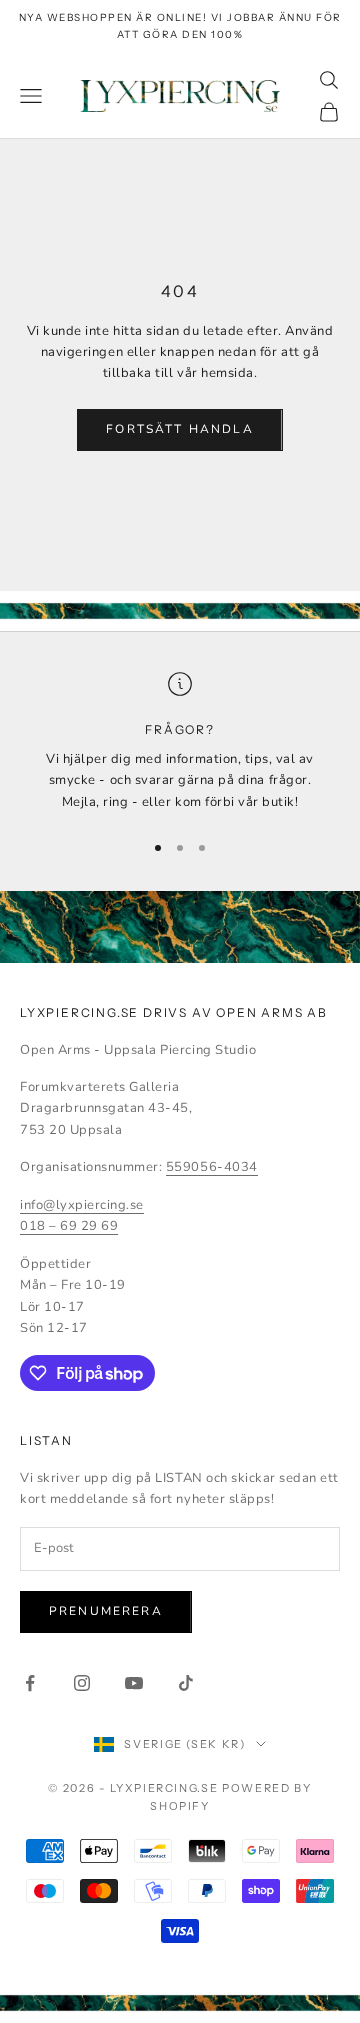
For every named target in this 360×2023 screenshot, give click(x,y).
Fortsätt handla (179, 429)
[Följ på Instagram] (82, 1683)
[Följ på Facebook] (30, 1683)
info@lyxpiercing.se (82, 1205)
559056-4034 (212, 1167)
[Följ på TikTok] (186, 1683)
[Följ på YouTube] (134, 1683)
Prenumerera (106, 1611)
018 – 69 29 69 (69, 1226)
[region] (180, 742)
